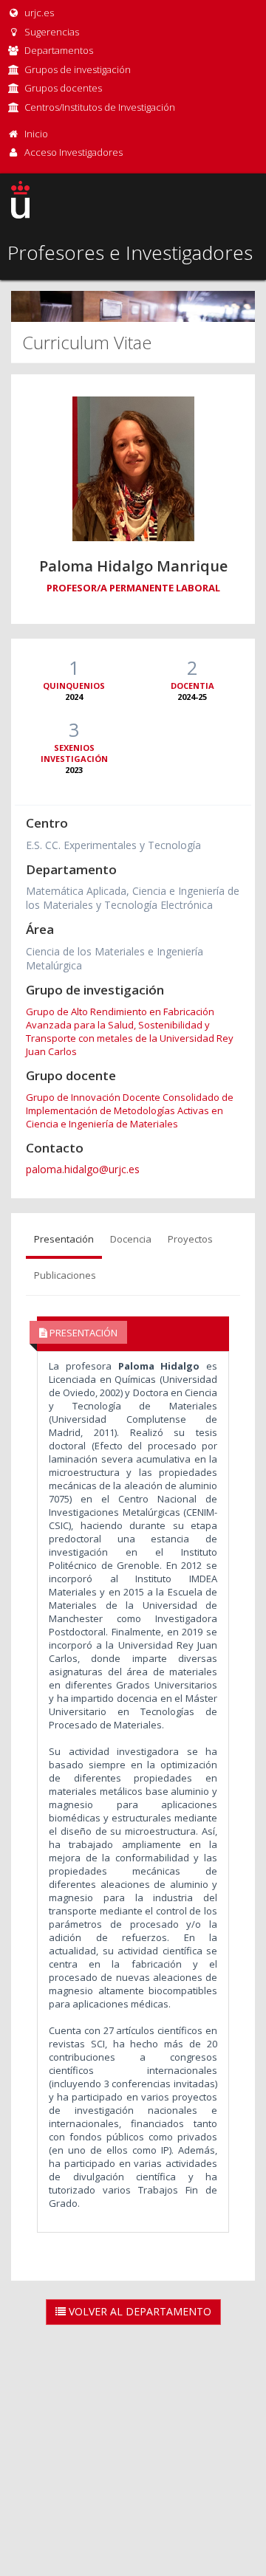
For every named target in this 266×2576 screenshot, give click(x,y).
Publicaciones (65, 1275)
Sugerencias (51, 32)
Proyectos (190, 1239)
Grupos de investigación (78, 69)
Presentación (64, 1239)
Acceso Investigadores (74, 152)
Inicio (36, 134)
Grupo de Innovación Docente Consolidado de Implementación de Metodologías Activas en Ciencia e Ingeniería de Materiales (130, 1110)
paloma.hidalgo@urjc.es (83, 1169)
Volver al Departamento (139, 2311)
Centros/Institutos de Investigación (100, 107)
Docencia (131, 1239)
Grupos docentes (63, 88)
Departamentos (59, 50)
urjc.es (38, 13)
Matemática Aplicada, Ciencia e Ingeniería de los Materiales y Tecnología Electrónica (133, 898)
